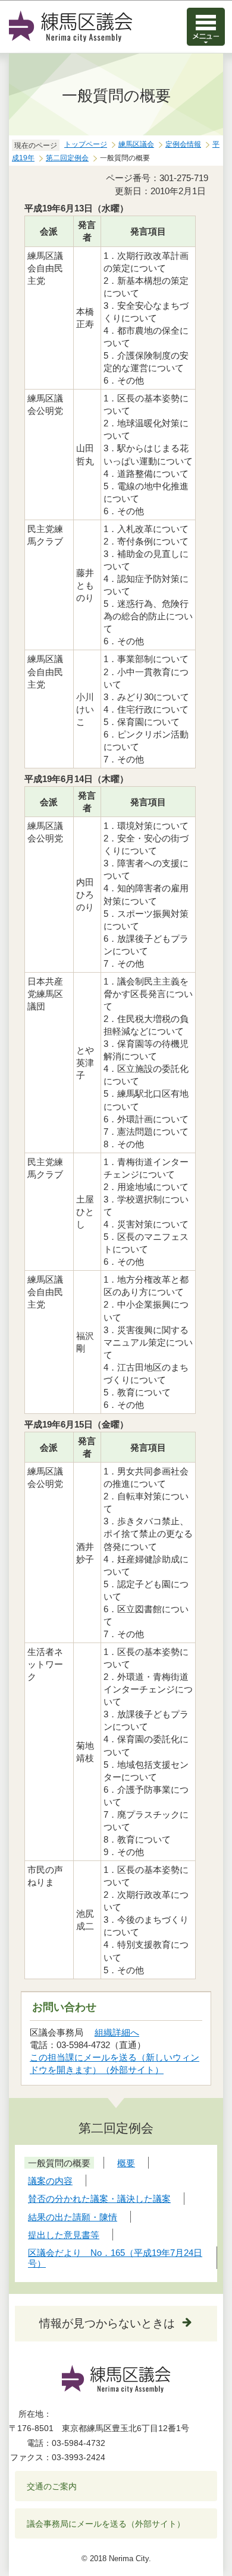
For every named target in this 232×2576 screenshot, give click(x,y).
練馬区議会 (136, 144)
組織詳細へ (117, 2032)
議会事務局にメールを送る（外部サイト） (106, 2524)
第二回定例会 (67, 158)
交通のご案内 (52, 2486)
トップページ (86, 144)
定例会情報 (183, 144)
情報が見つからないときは (107, 2323)
